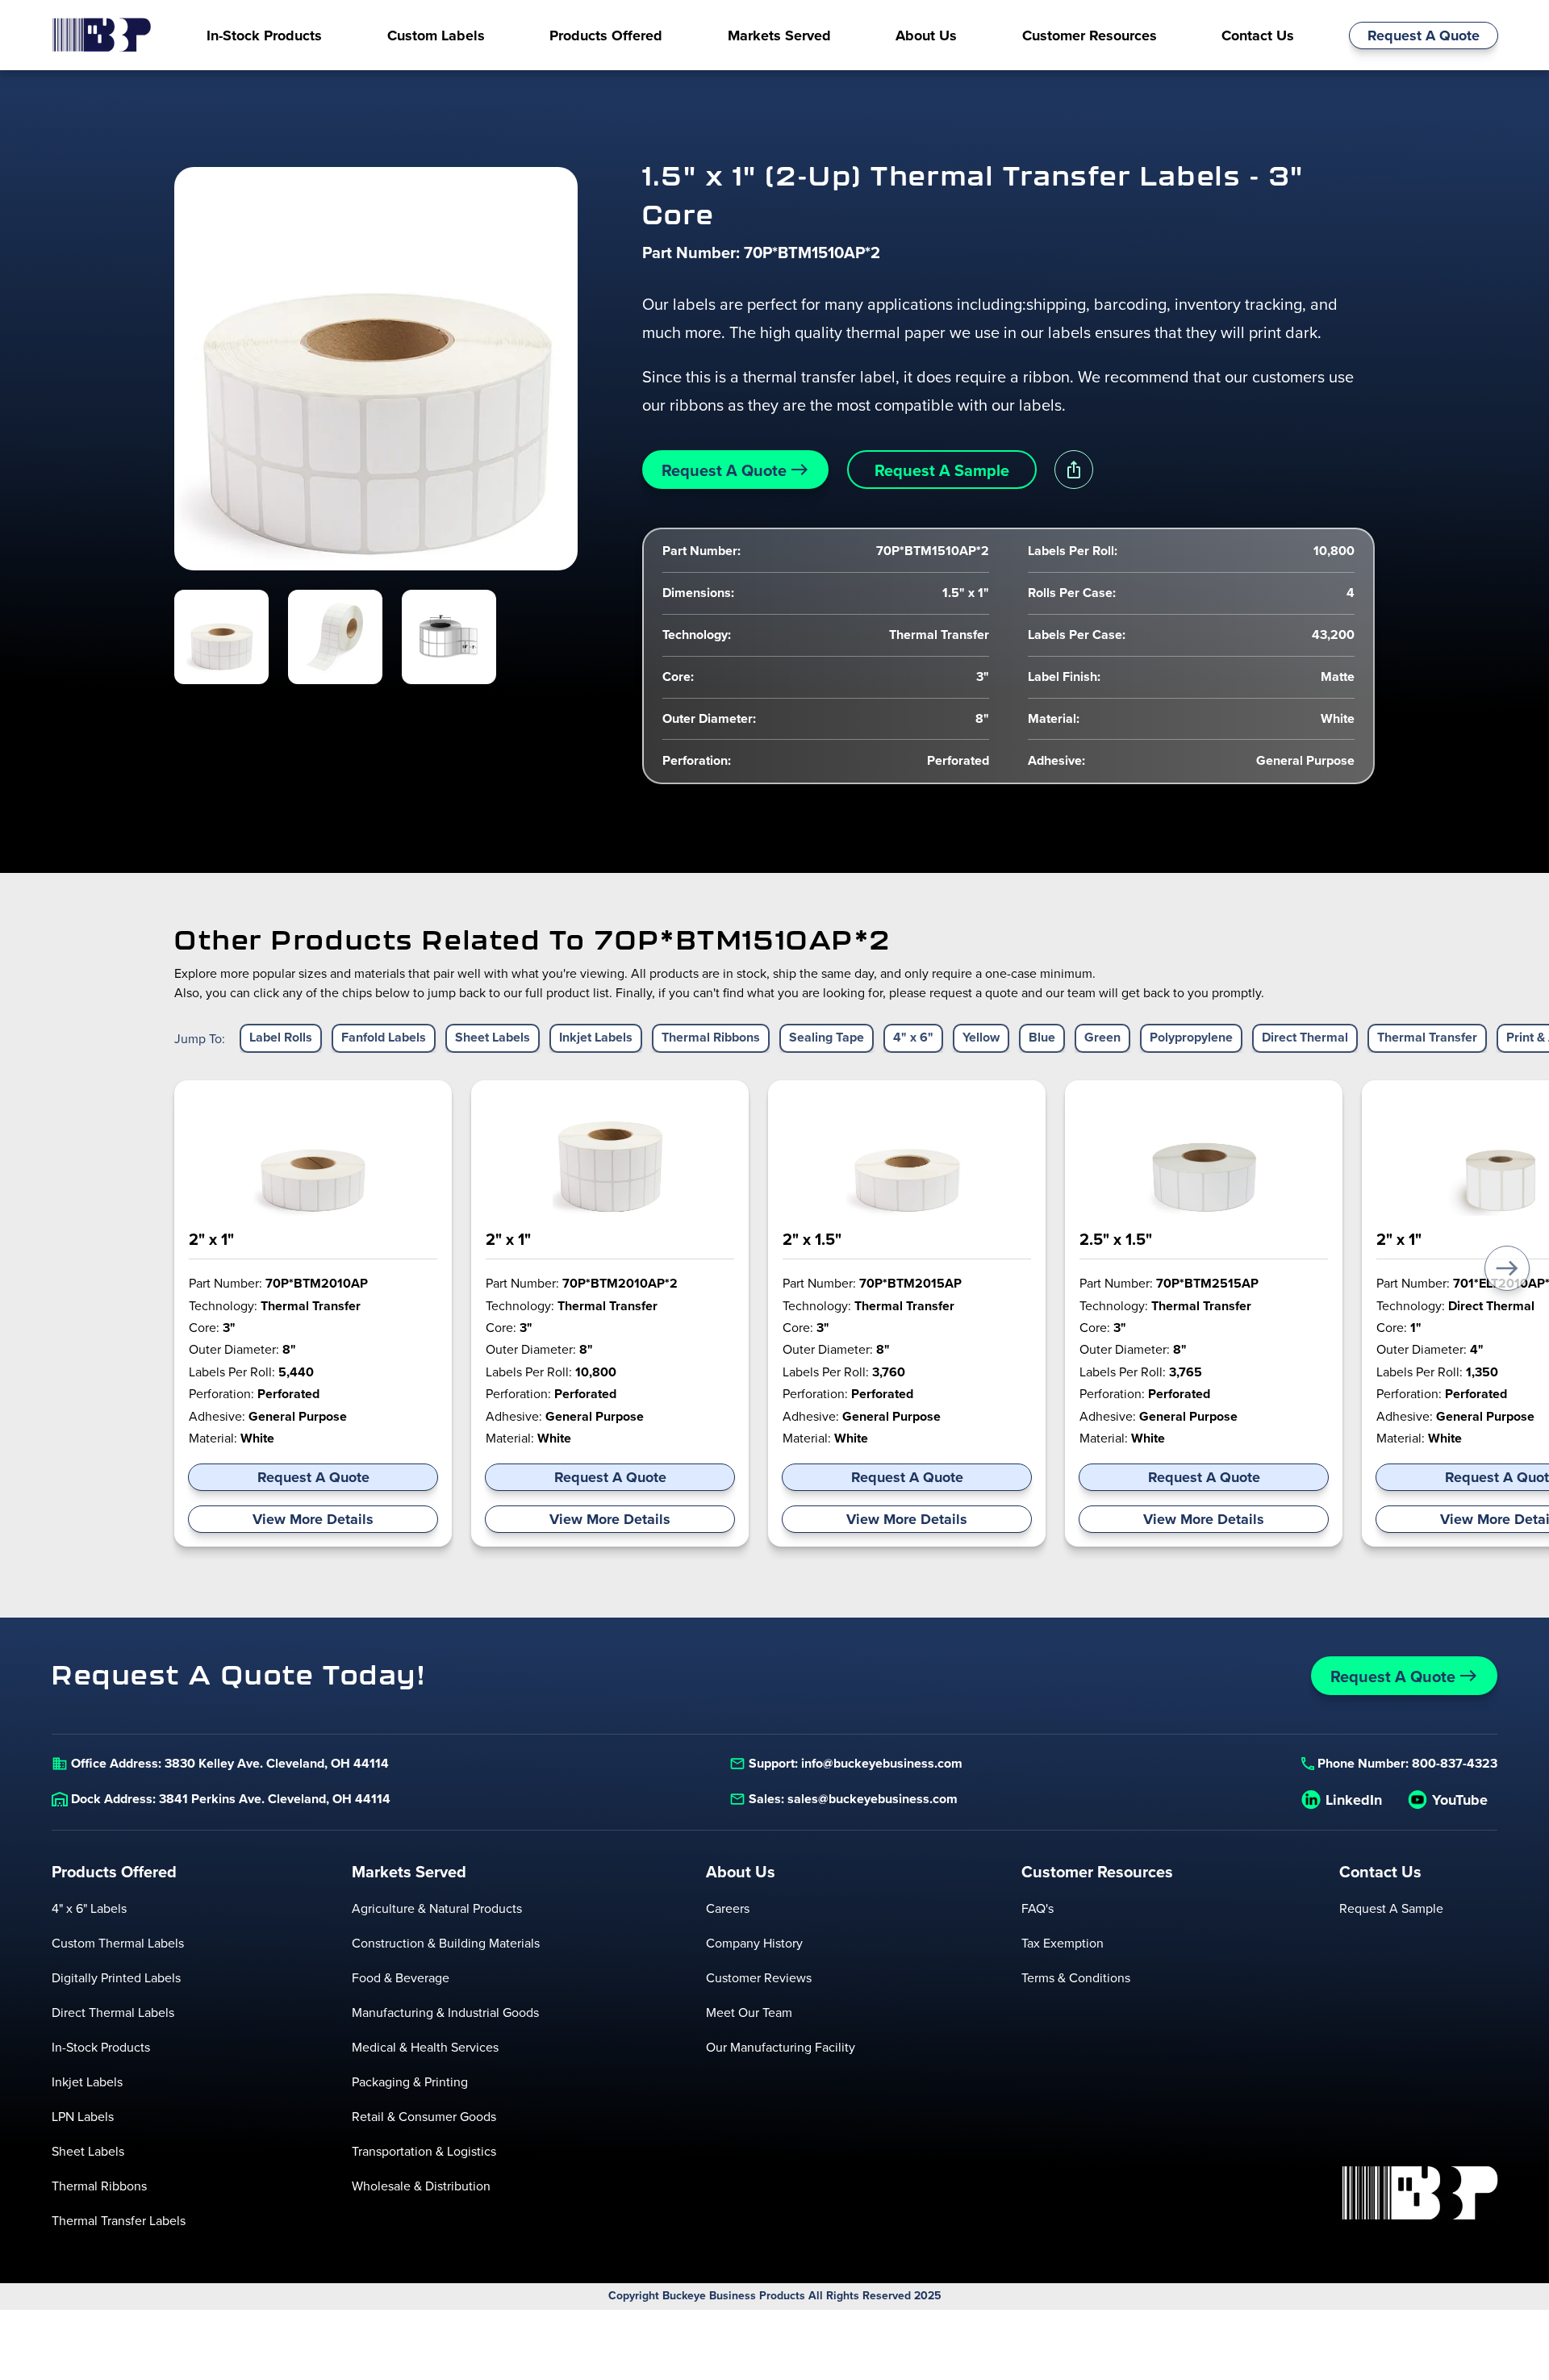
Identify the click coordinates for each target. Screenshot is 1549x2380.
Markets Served (409, 1872)
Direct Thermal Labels (113, 2012)
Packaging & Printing (410, 2081)
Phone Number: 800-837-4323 (1407, 1763)
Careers (728, 1908)
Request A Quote (1424, 35)
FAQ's (1038, 1908)
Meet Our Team (749, 2012)
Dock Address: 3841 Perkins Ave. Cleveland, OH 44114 (231, 1799)
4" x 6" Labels (89, 1908)
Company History (754, 1943)
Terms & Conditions (1076, 1977)
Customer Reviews (759, 1977)
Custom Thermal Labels (118, 1943)
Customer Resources (1097, 1872)
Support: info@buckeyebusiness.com (856, 1763)
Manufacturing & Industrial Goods (445, 2012)
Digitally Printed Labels (116, 1977)
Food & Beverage (401, 1977)
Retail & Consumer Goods (424, 2116)
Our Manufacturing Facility (781, 2047)
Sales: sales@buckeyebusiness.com (853, 1799)
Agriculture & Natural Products (437, 1908)
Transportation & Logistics (424, 2151)
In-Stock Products (101, 2047)
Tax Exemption (1063, 1943)
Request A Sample (942, 470)
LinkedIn (1354, 1800)
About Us (741, 1872)
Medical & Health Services (425, 2047)
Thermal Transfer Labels (119, 2220)
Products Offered (114, 1872)
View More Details (313, 1519)
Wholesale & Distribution (421, 2186)
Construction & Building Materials (446, 1943)
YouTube (1460, 1800)
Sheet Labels (88, 2151)
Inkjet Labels (87, 2081)
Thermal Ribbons (99, 2186)
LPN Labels (83, 2116)
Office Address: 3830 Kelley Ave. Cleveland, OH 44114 (230, 1763)
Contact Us (1380, 1872)
